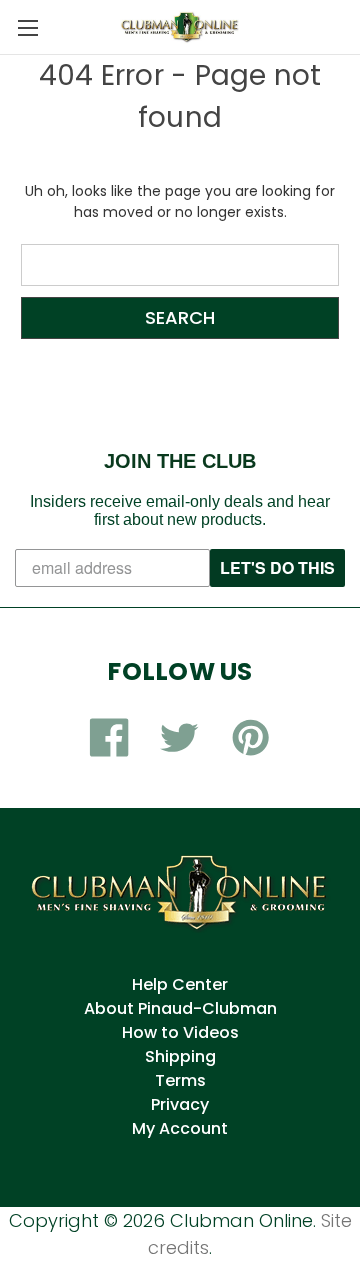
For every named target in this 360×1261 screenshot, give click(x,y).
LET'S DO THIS (277, 567)
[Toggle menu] (27, 27)
